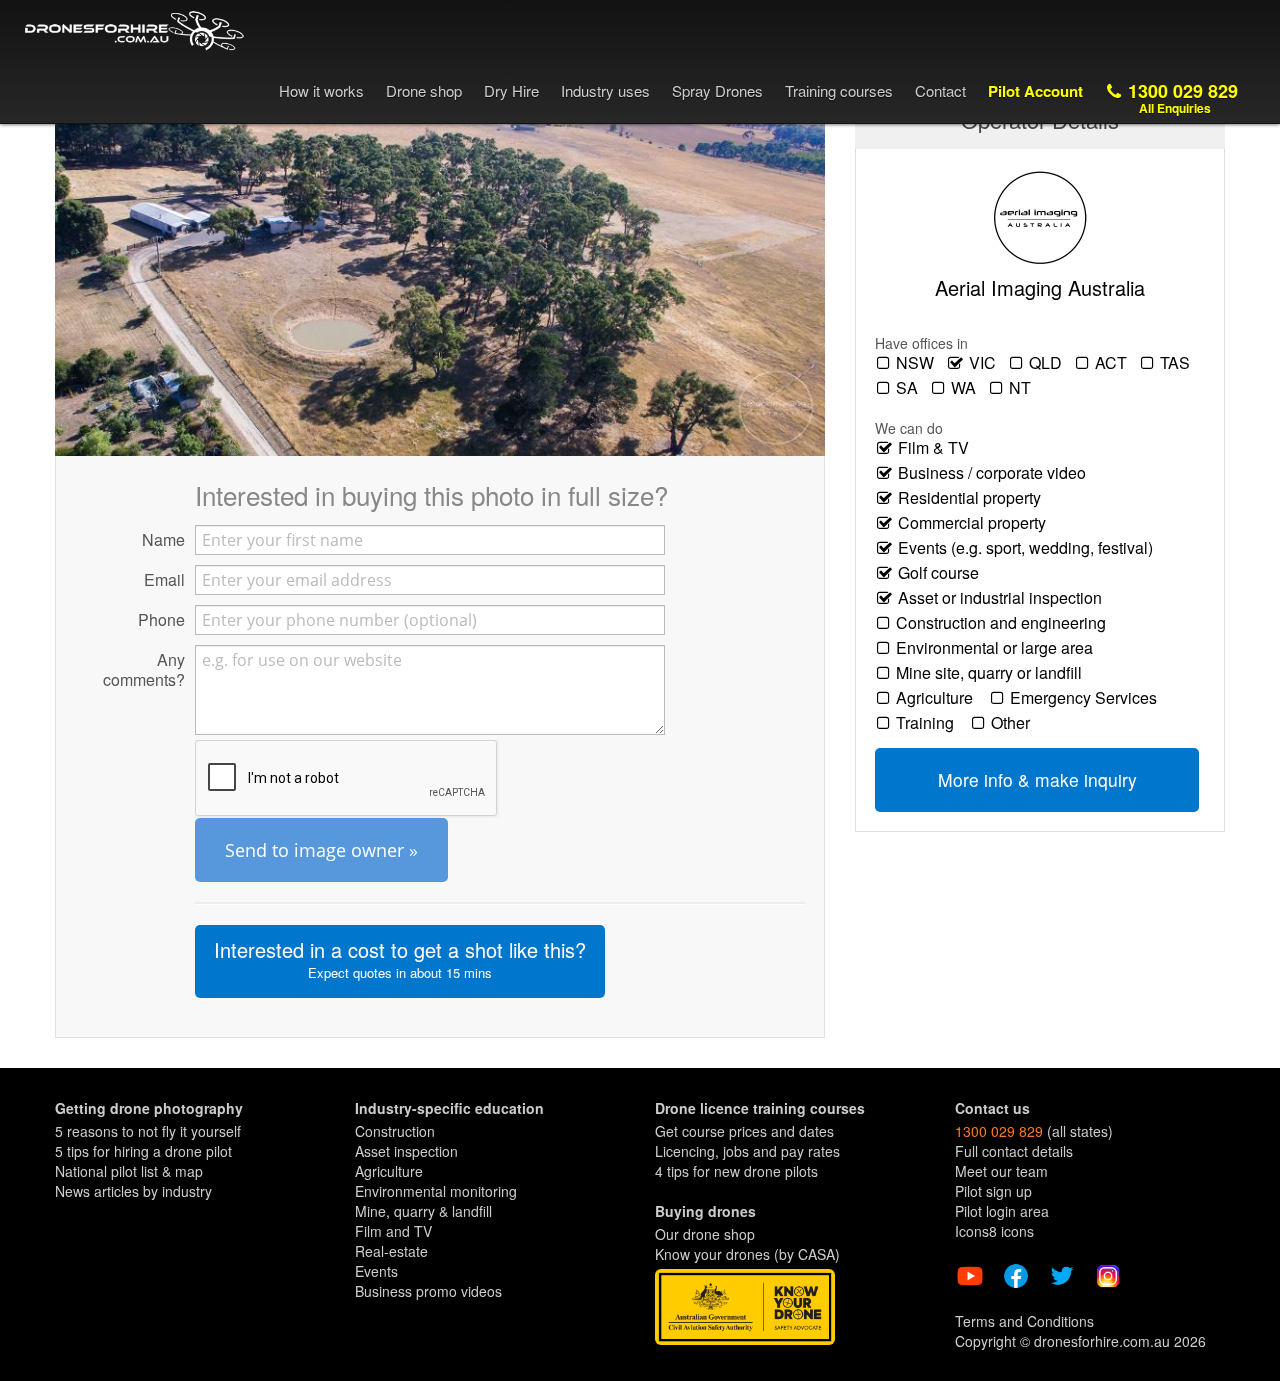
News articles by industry (133, 1191)
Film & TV (937, 448)
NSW (917, 363)
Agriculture (938, 698)
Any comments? (144, 669)
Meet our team (1001, 1171)
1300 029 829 (1180, 97)
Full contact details (1014, 1151)
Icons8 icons (994, 1231)
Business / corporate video (996, 473)
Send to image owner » (321, 850)
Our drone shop (705, 1234)
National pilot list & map (129, 1171)
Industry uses (605, 90)
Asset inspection (406, 1151)
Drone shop (424, 90)
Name (163, 539)
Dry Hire (511, 90)
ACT (1113, 363)
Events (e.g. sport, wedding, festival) (1029, 548)
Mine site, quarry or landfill (993, 673)
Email (164, 579)
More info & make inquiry (1037, 779)
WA (965, 388)
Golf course (942, 573)
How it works (321, 90)
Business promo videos (428, 1291)
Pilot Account (1035, 91)
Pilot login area (1002, 1211)
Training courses (839, 90)
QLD (1047, 363)
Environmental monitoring (436, 1191)
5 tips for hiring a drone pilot (143, 1151)
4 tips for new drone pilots (736, 1171)
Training (929, 723)
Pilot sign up (993, 1191)
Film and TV (393, 1231)
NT (1022, 388)
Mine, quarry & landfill (423, 1211)
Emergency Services (1087, 698)
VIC (984, 363)
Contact (940, 90)
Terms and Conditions (1024, 1321)
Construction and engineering (1005, 623)
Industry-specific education (449, 1108)
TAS (1177, 363)
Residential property (973, 498)
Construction (395, 1131)
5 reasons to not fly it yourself (148, 1131)
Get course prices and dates (744, 1131)
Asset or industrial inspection (1004, 598)
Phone (161, 619)
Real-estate (391, 1251)
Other (1014, 723)
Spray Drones (717, 90)
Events (376, 1271)
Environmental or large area (998, 648)
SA (909, 388)
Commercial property (976, 523)
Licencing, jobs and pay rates (747, 1151)
